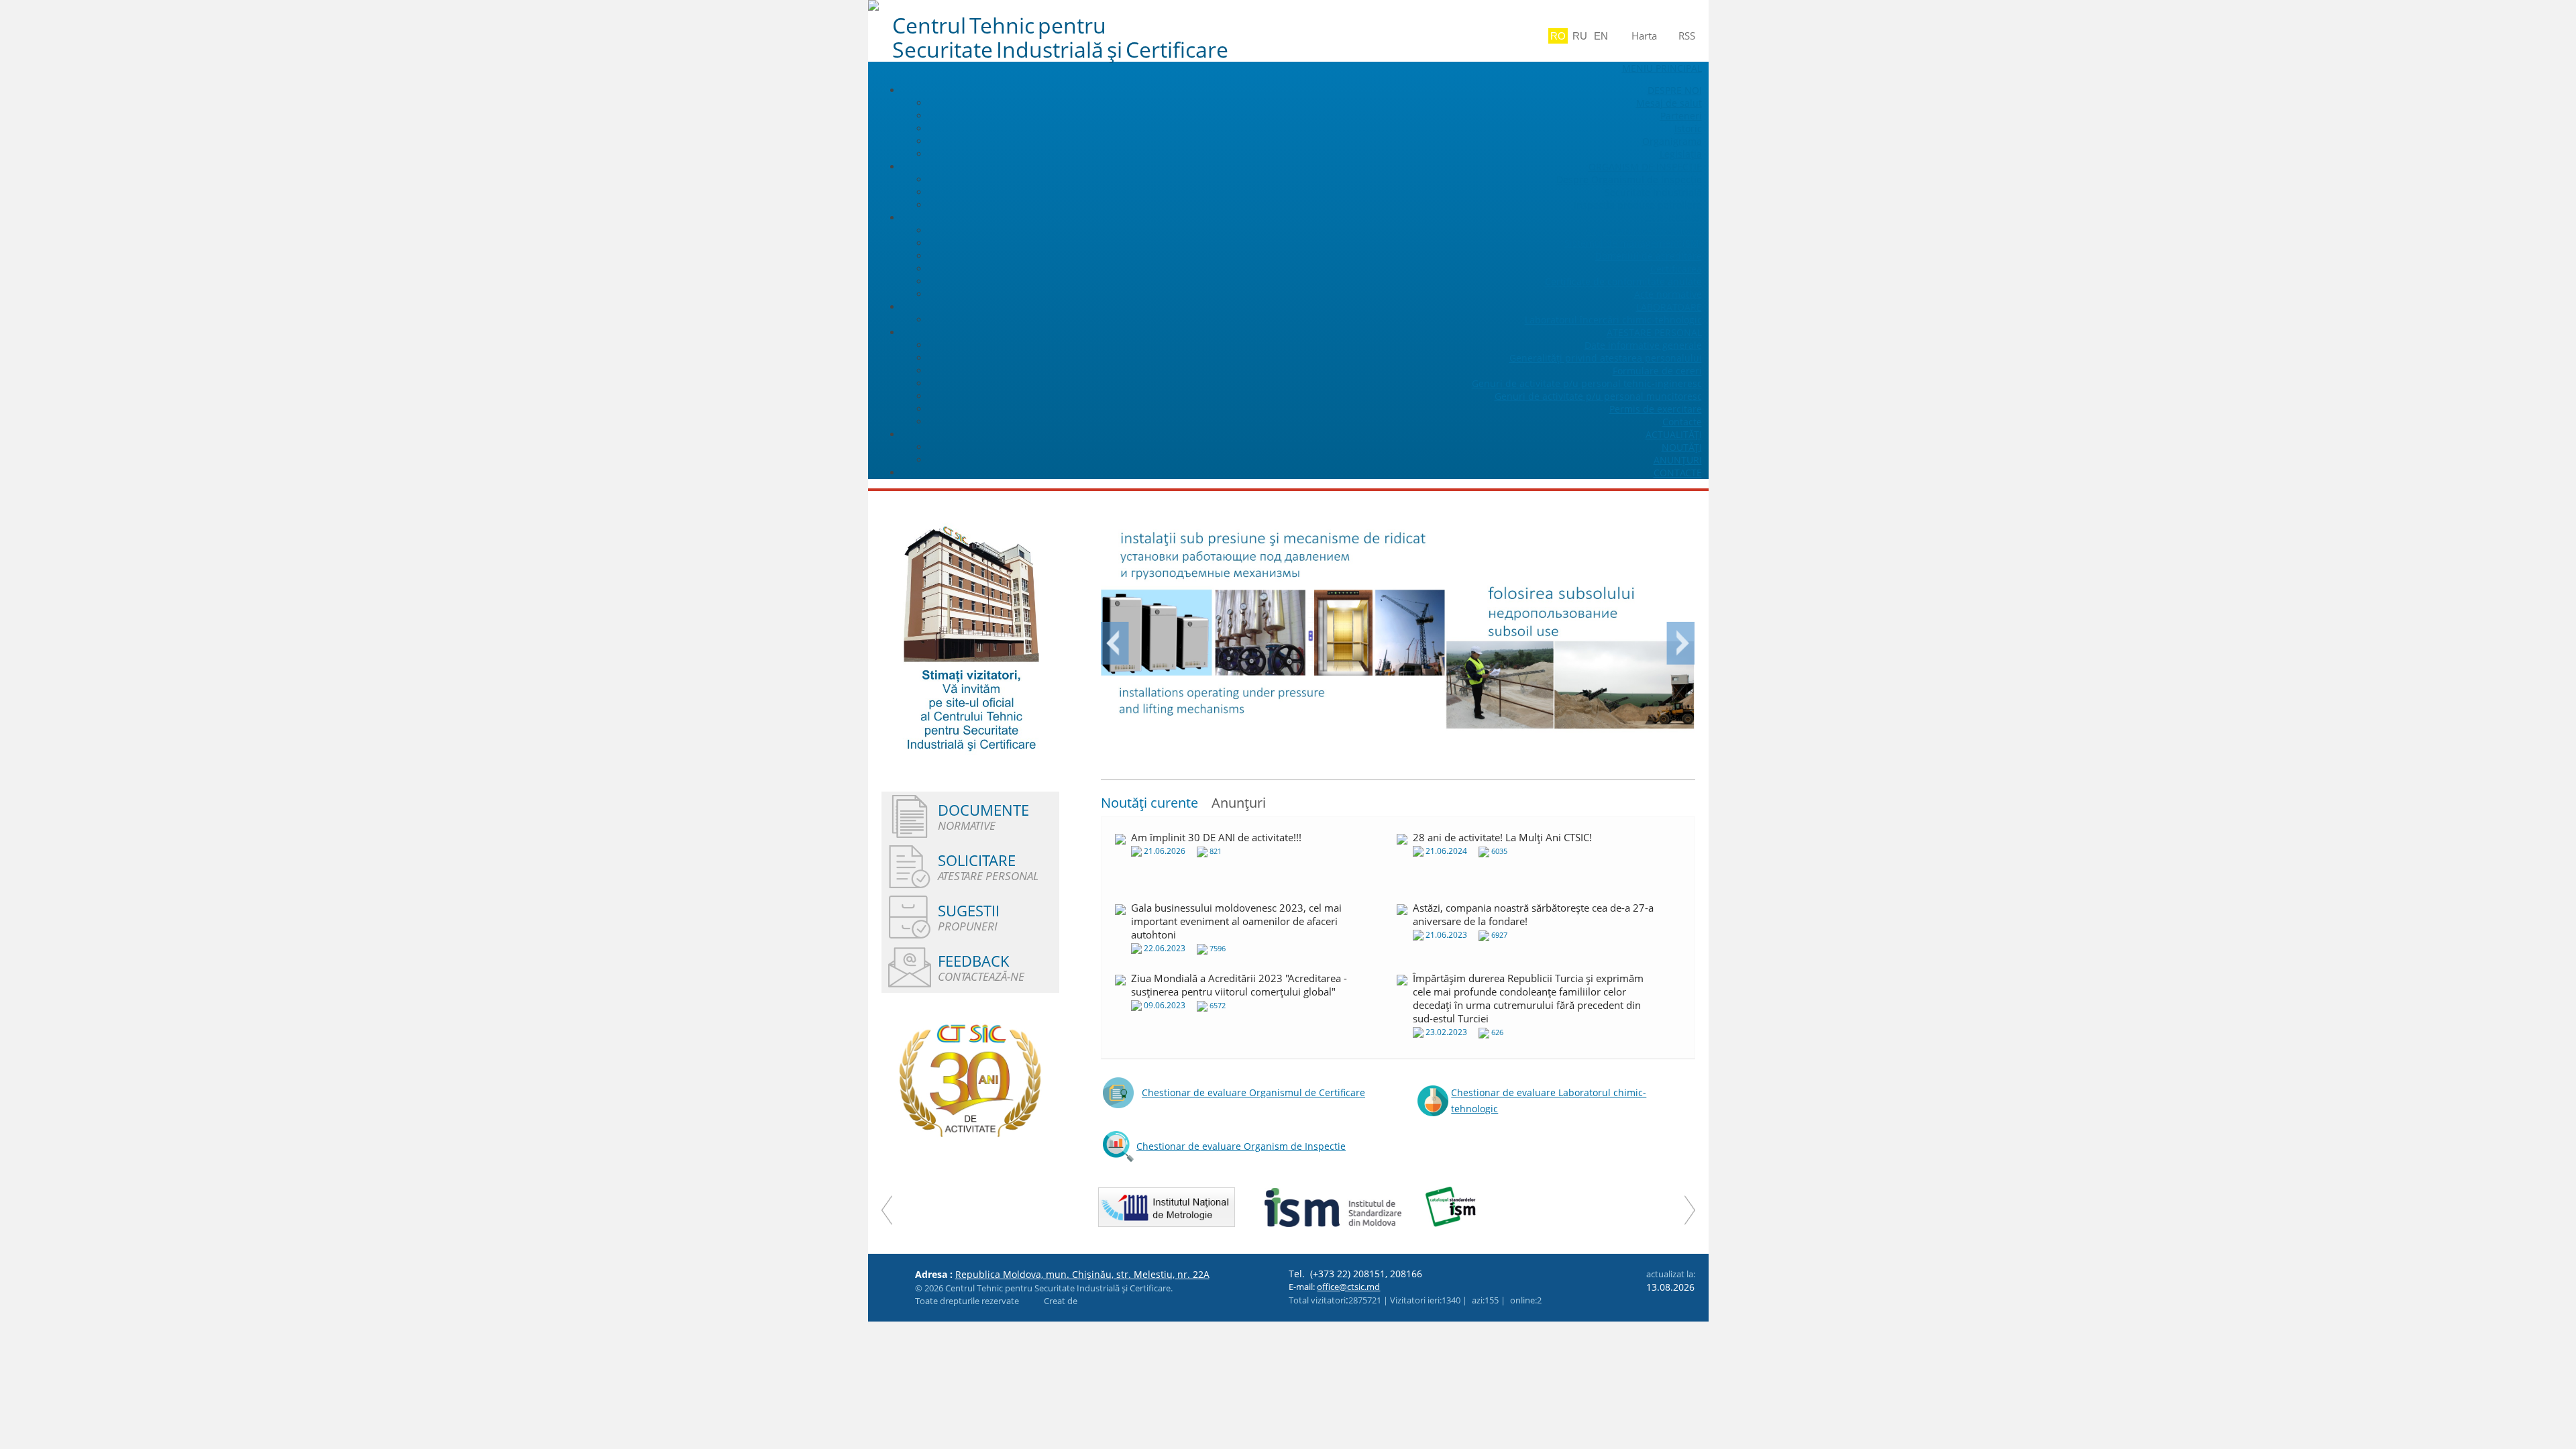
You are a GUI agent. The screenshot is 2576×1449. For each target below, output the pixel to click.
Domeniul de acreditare (1649, 256)
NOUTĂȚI (1682, 447)
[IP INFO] (1028, 1301)
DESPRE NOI (1675, 90)
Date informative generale (1643, 345)
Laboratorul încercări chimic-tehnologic (1613, 320)
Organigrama (1672, 141)
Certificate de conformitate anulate (1623, 281)
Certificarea (1676, 269)
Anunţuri (1239, 803)
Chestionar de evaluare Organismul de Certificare (1253, 1092)
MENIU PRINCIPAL (1662, 68)
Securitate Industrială (1653, 192)
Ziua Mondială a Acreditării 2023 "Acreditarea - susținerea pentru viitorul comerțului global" (1239, 985)
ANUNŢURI (1678, 460)
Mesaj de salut (1669, 103)
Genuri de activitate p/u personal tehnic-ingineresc (1587, 383)
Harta (1644, 36)
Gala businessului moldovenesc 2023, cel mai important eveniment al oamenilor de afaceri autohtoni (1236, 921)
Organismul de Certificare (1644, 230)
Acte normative (1668, 294)
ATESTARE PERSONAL (1654, 332)
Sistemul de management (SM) (1633, 243)
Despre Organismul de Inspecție (1629, 179)
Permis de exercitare (1656, 409)
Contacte (1682, 422)
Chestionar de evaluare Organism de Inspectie (1241, 1146)
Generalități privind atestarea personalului (1606, 358)
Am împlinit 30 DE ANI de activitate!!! (1216, 837)
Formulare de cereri (1657, 371)
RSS (1687, 36)
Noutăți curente (1149, 803)
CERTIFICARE (1674, 218)
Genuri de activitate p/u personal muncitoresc (1598, 396)
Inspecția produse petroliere (1638, 205)
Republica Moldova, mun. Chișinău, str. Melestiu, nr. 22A (1082, 1274)
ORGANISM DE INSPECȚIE (1645, 167)
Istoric (1688, 128)
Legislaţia (1681, 154)
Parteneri (1681, 116)
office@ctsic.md (1348, 1287)
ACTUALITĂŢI (1674, 434)
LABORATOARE (1669, 307)
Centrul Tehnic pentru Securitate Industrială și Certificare (1060, 38)
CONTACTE (1678, 473)
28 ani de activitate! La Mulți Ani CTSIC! (1502, 837)
